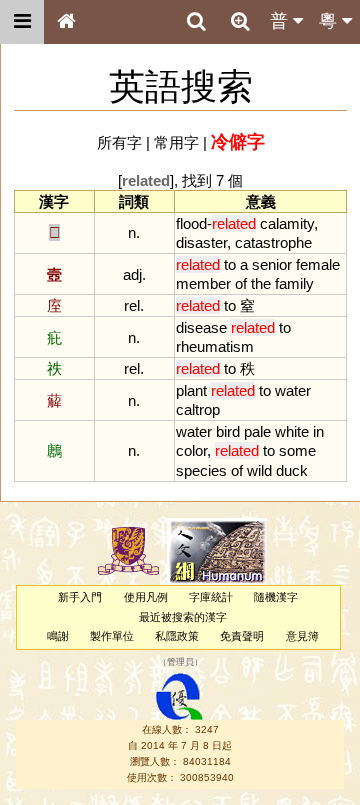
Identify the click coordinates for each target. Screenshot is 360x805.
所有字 (119, 142)
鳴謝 (58, 636)
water (293, 390)
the (261, 283)
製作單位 (112, 636)
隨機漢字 (276, 597)
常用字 (176, 142)
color (191, 450)
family (294, 283)
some (297, 450)
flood (191, 223)
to (230, 264)
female (318, 264)
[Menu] (22, 22)
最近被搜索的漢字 (183, 617)
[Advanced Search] (240, 21)
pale (257, 431)
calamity (287, 223)
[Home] (66, 22)
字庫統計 (211, 597)
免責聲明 (242, 636)
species (201, 470)
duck (292, 470)
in (318, 431)
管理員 (180, 663)
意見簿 (302, 636)
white (292, 431)
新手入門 (80, 597)
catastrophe (273, 242)
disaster (201, 242)
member (203, 283)
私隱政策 (177, 636)
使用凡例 (146, 597)
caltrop (198, 409)
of (241, 283)
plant (191, 390)
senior (272, 264)
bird (228, 431)
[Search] (196, 22)
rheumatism (215, 346)
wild (259, 470)
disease (201, 327)
